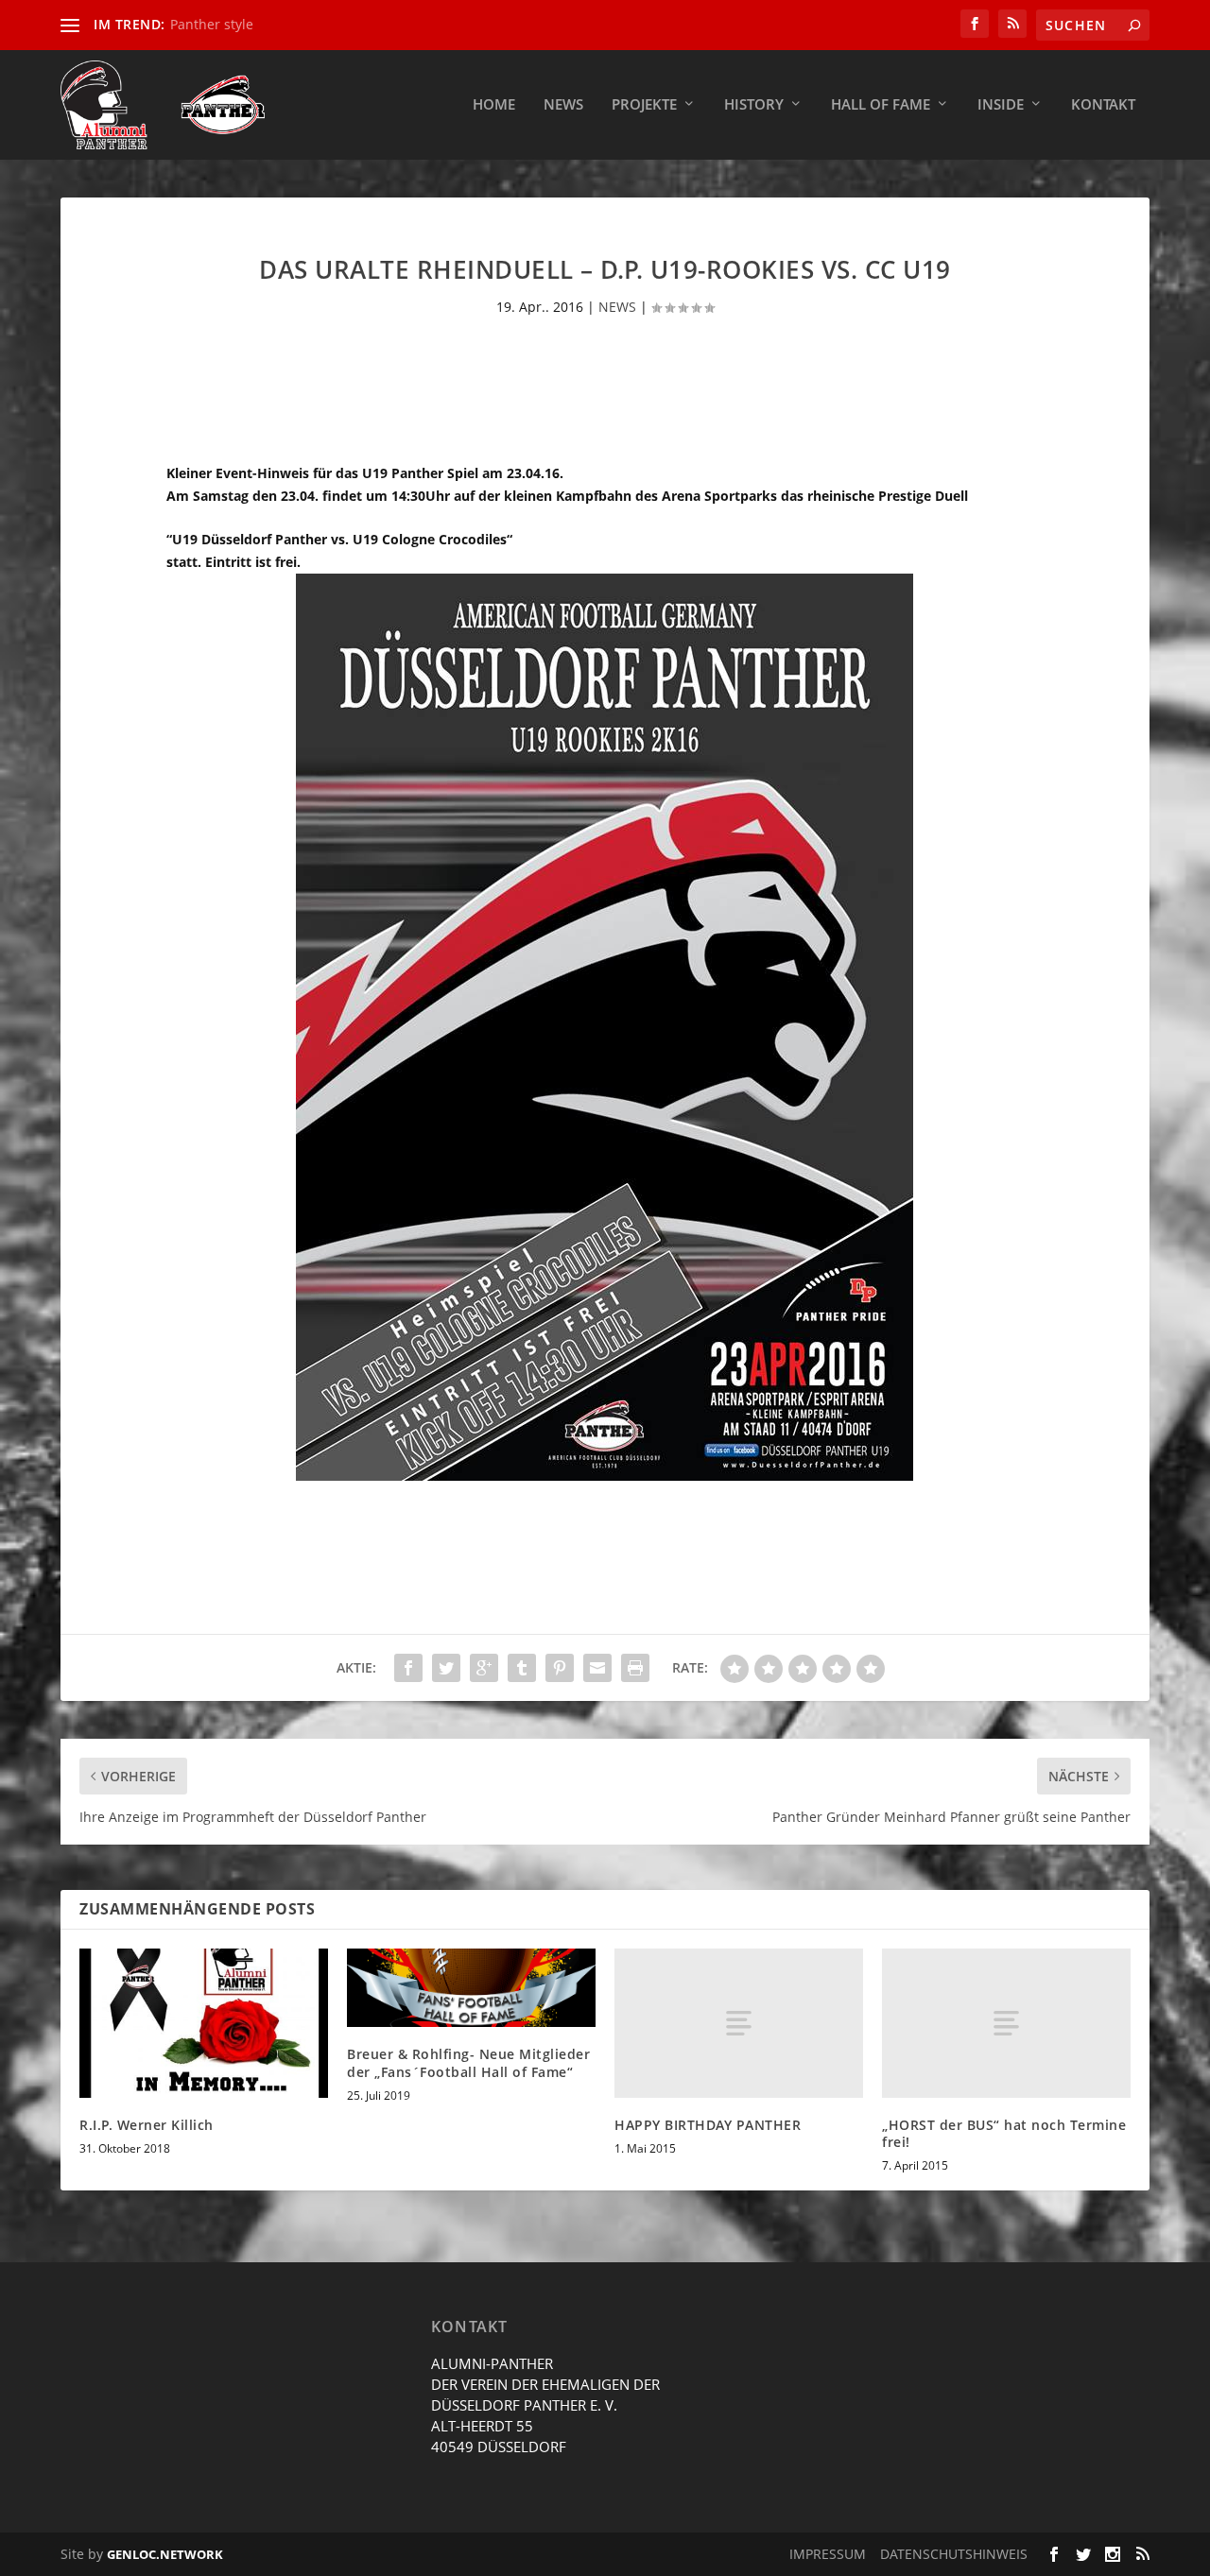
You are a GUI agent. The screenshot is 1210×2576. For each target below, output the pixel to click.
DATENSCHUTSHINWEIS (954, 2554)
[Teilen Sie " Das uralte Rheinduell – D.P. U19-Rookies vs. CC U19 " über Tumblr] (522, 1668)
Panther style (212, 24)
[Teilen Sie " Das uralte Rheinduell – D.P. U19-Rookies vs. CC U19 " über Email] (597, 1668)
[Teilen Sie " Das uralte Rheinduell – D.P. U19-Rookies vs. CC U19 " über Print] (635, 1668)
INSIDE (1001, 105)
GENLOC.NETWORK (165, 2554)
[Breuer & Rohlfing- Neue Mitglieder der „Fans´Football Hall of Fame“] (471, 1988)
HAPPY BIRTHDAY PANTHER (708, 2125)
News (563, 105)
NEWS (617, 307)
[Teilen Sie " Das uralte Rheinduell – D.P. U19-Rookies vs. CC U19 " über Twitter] (446, 1668)
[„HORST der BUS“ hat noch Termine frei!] (1006, 2023)
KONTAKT (1103, 105)
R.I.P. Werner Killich (147, 2125)
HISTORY (754, 105)
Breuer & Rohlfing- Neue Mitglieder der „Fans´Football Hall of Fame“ (468, 2062)
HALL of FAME (881, 105)
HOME (494, 105)
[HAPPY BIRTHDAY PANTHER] (739, 2023)
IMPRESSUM (828, 2554)
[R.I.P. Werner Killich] (204, 2023)
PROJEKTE (644, 105)
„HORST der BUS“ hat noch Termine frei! (1004, 2133)
